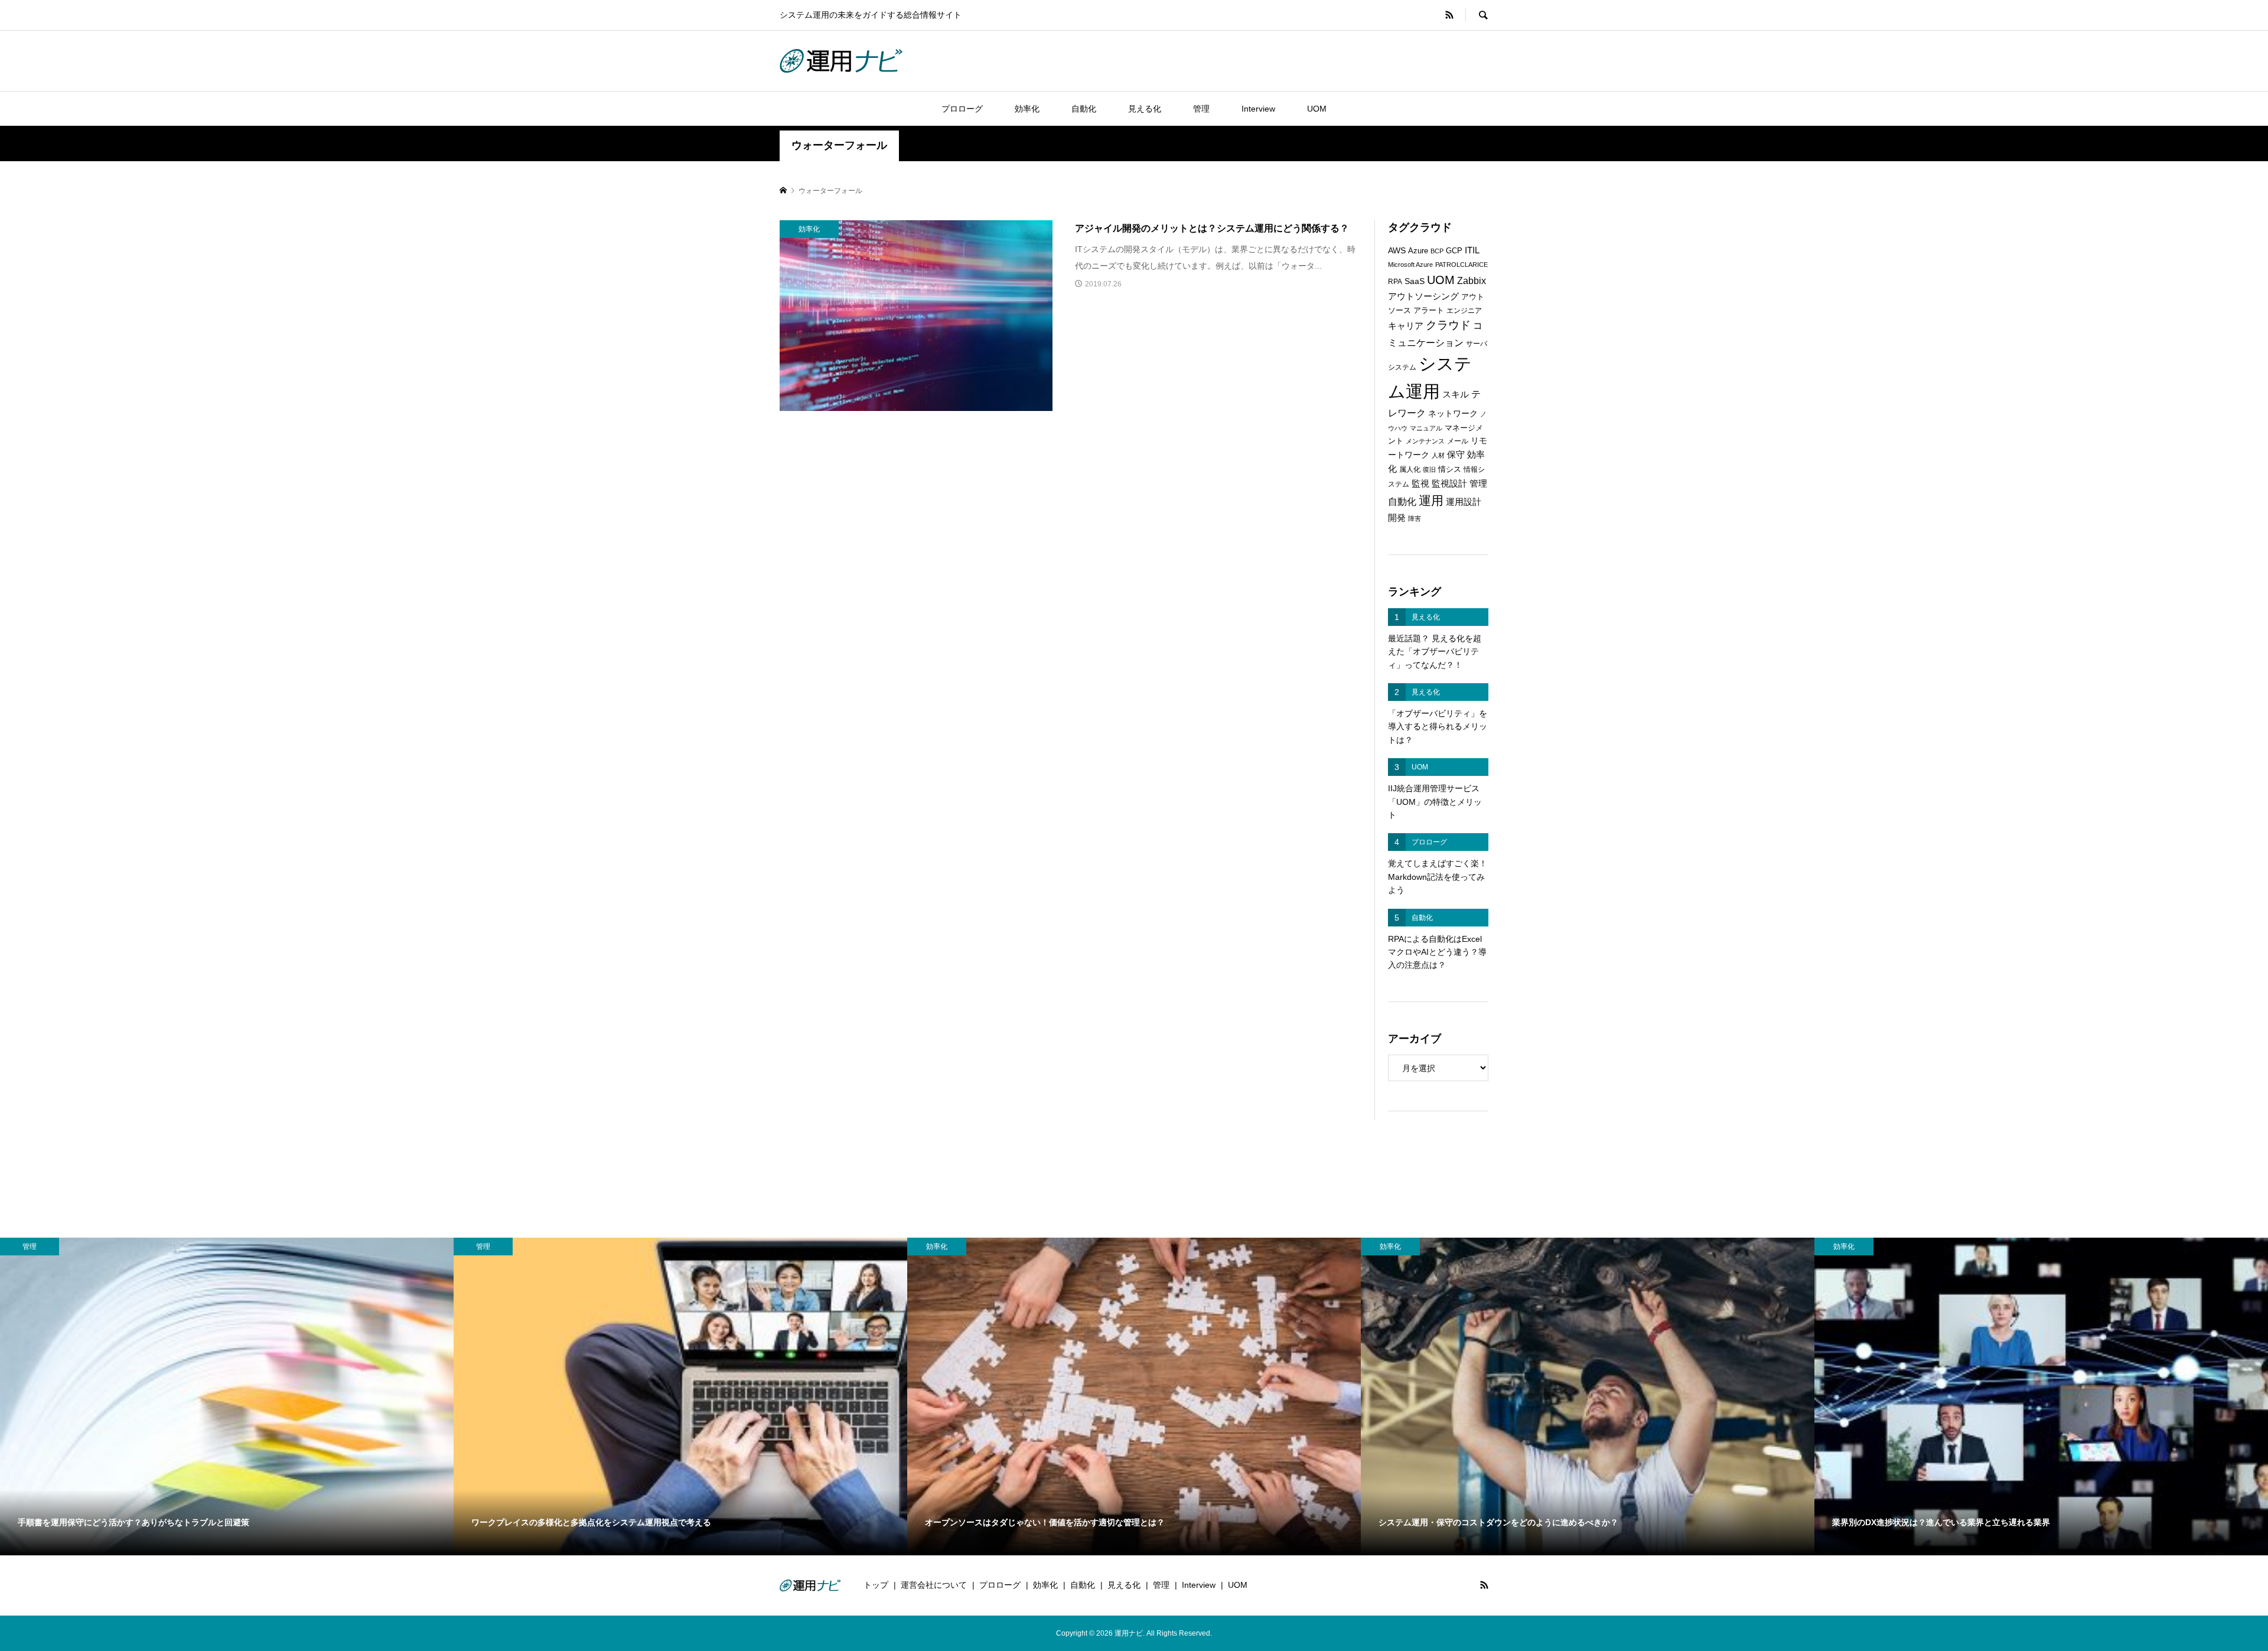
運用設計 (1464, 502)
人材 (1438, 455)
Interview (1258, 109)
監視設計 (1449, 484)
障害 (1415, 518)
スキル (1456, 394)
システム (1402, 367)
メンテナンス (1425, 441)
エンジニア (1464, 311)
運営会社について (934, 1585)
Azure (1418, 251)
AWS (1397, 251)
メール (1458, 441)
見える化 (1145, 109)
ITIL (1472, 250)
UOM (1317, 109)
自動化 (1084, 109)
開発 (1397, 518)
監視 (1420, 484)
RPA (1395, 282)
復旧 (1429, 469)
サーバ (1477, 344)
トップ (876, 1585)
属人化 (1410, 469)
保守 (1456, 454)
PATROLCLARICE (1462, 265)
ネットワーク (1453, 414)
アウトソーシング (1423, 296)
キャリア (1406, 326)
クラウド (1448, 325)
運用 (1431, 500)
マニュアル (1426, 428)
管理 (1201, 109)
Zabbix (1472, 281)
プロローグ (962, 109)
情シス (1450, 469)
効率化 (1027, 109)
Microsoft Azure (1410, 265)
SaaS (1415, 281)
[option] (227, 1397)
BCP (1437, 251)
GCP (1454, 251)
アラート (1429, 310)
